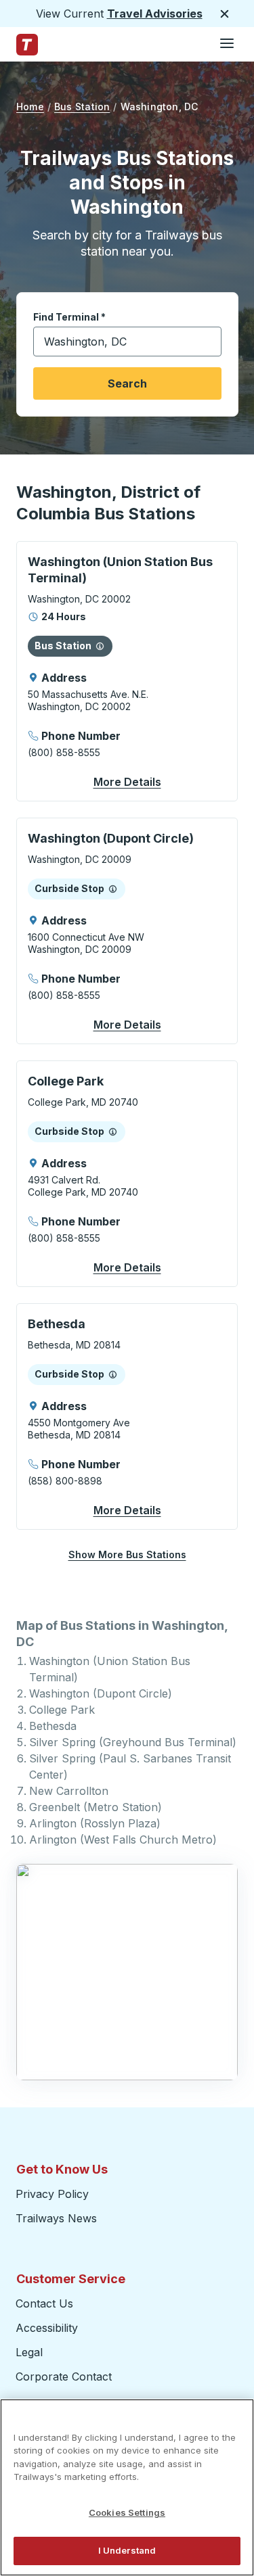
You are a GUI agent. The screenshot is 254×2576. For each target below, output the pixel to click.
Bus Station (82, 107)
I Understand (127, 2550)
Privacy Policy (52, 2194)
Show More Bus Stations (127, 1554)
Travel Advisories (155, 14)
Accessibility (47, 2328)
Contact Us (44, 2303)
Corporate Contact (64, 2376)
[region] (127, 2487)
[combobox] (127, 342)
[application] (127, 671)
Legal (29, 2352)
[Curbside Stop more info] (113, 889)
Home (30, 107)
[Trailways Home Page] (27, 45)
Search (127, 383)
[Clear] (207, 342)
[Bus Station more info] (100, 646)
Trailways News (56, 2218)
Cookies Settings (127, 2512)
